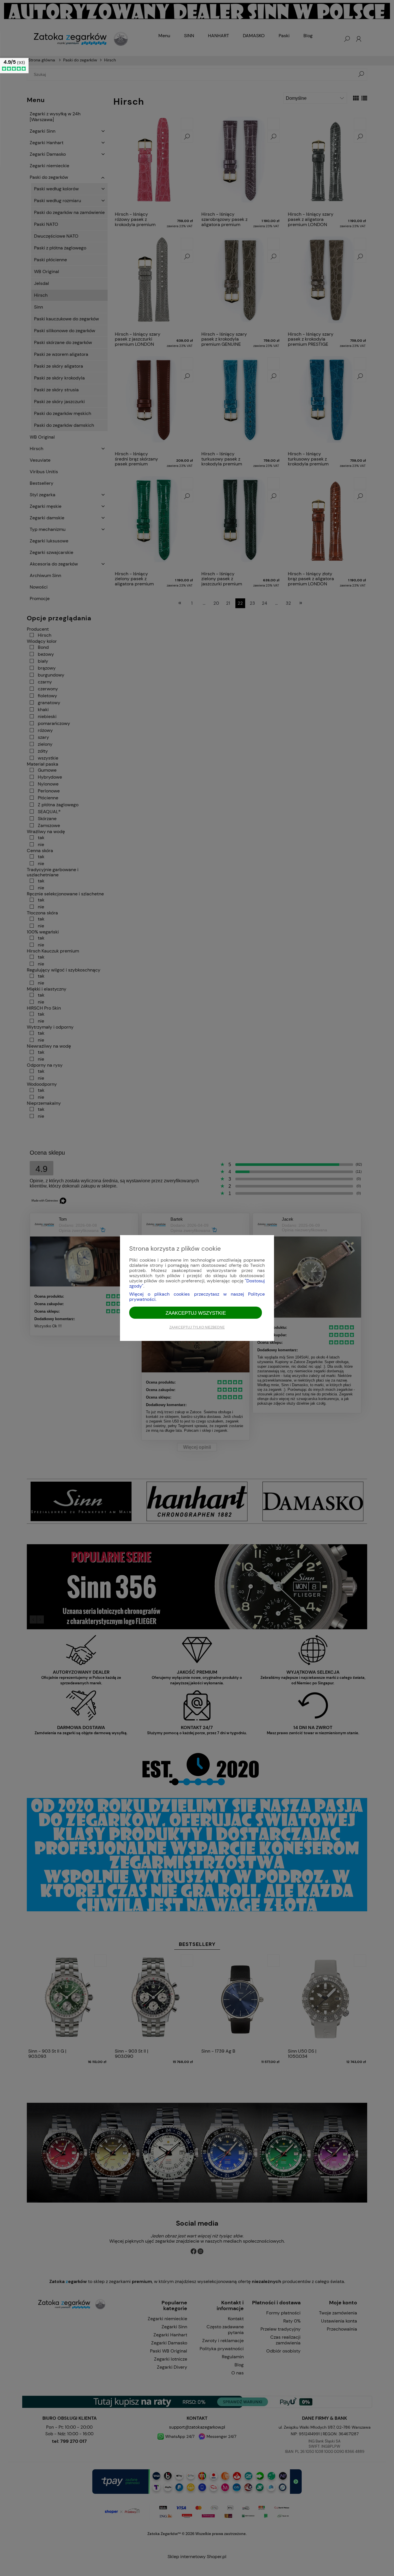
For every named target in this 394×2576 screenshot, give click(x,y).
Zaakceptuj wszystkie (196, 1313)
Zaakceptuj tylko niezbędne (197, 1327)
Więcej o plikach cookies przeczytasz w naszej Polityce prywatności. (197, 1297)
